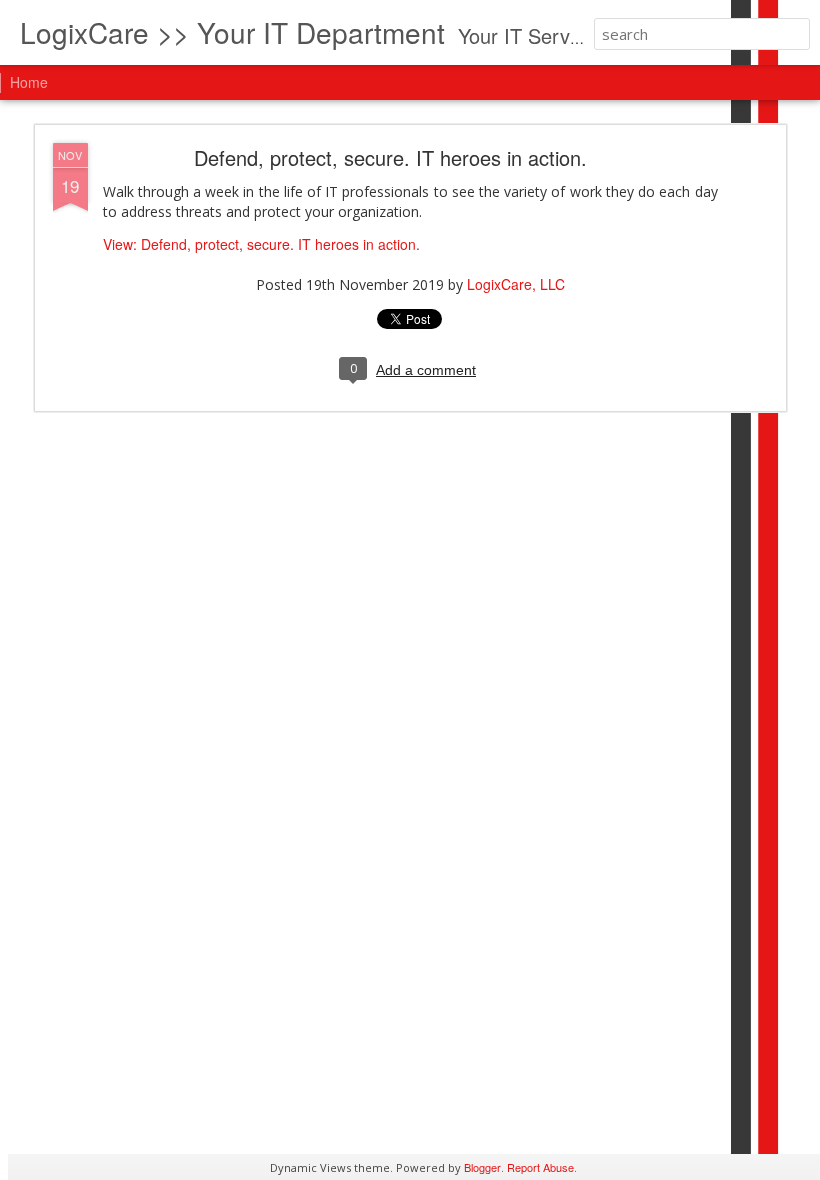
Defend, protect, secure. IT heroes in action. (390, 157)
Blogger (482, 1167)
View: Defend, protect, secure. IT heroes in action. (261, 244)
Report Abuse (540, 1167)
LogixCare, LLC (516, 284)
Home (29, 82)
